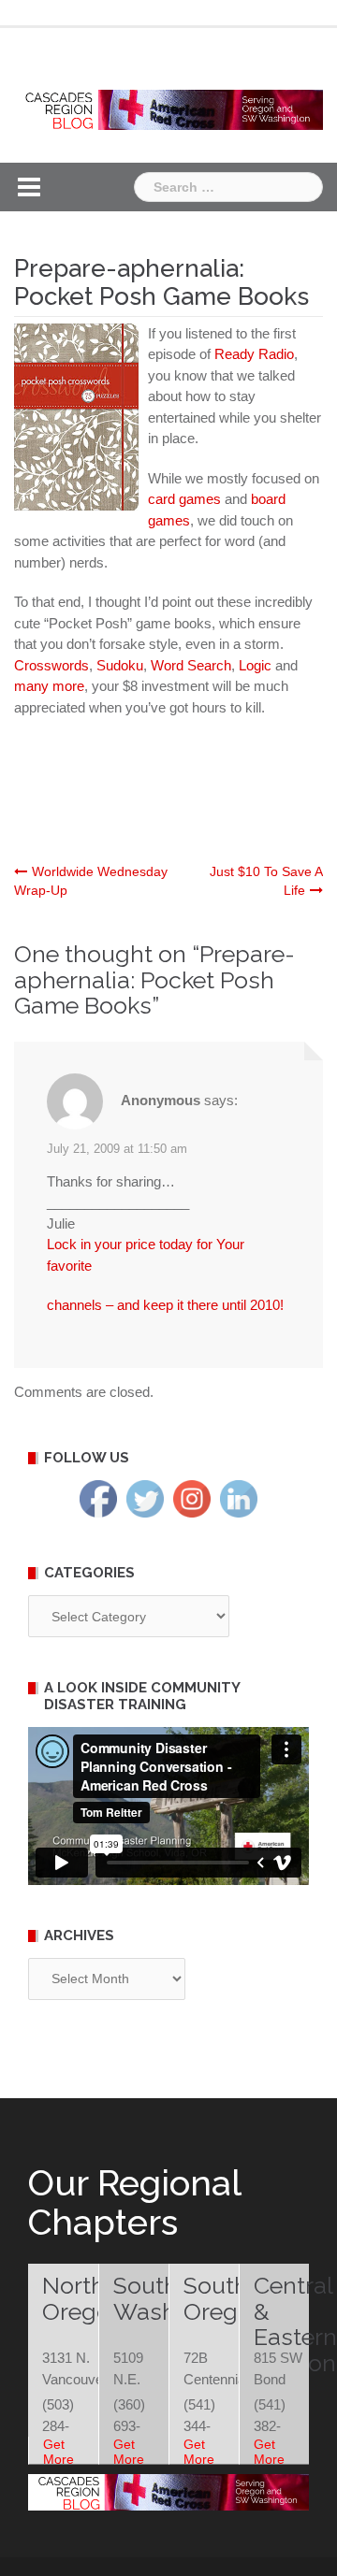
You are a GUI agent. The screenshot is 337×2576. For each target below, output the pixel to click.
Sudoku (120, 665)
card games (184, 499)
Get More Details (63, 2459)
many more (49, 686)
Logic (255, 665)
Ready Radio (254, 354)
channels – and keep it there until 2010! (165, 1305)
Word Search (191, 665)
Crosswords (51, 665)
